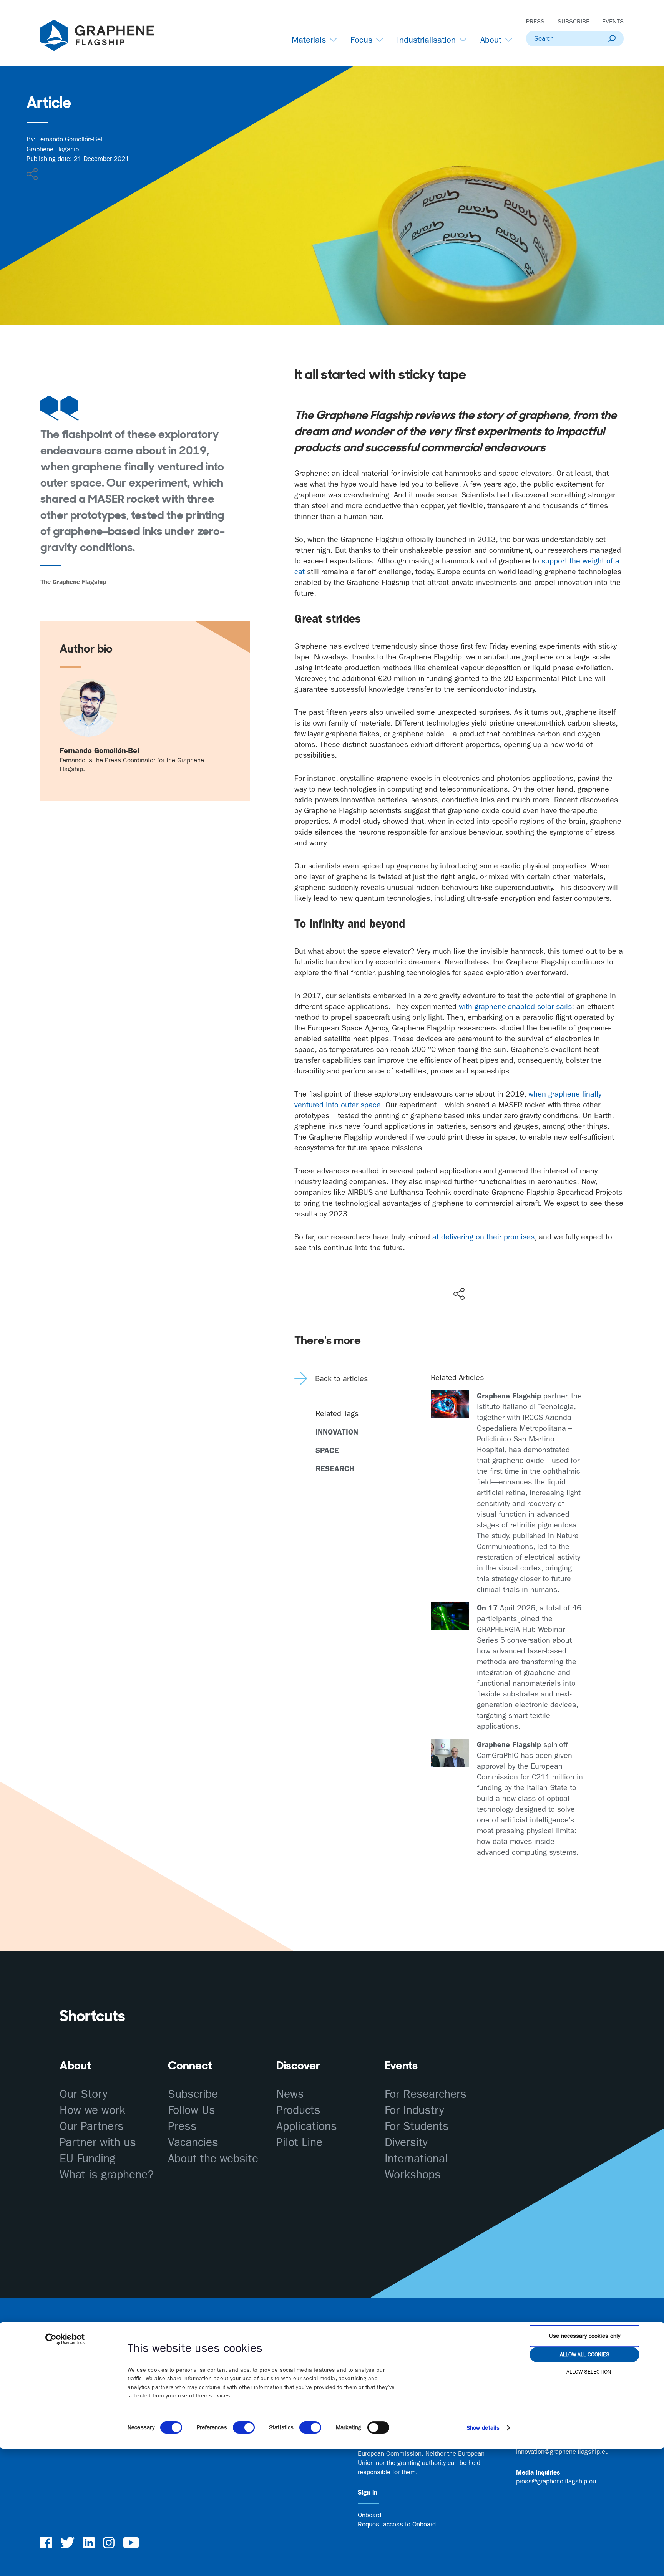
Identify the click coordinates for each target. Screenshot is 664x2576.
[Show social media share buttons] (459, 1294)
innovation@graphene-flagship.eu (562, 2452)
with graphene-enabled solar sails (515, 1006)
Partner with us (98, 2143)
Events (613, 21)
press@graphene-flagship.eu (556, 2481)
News (290, 2094)
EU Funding (87, 2159)
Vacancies (193, 2143)
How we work (92, 2110)
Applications (307, 2126)
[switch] (244, 2427)
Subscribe (574, 21)
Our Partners (92, 2126)
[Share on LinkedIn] (487, 1277)
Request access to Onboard (397, 2524)
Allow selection (589, 2372)
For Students (417, 2126)
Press (535, 21)
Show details (483, 2428)
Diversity (406, 2143)
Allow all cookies (585, 2354)
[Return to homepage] (107, 37)
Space (327, 1450)
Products (298, 2110)
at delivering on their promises (483, 1237)
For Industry (414, 2110)
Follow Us (192, 2110)
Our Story (84, 2094)
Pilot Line (299, 2143)
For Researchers (426, 2094)
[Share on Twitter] (434, 1277)
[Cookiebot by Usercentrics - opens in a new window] (65, 2339)
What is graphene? (107, 2175)
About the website (213, 2159)
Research (335, 1469)
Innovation (337, 1432)
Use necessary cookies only (585, 2336)
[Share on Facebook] (461, 1266)
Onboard (369, 2515)
